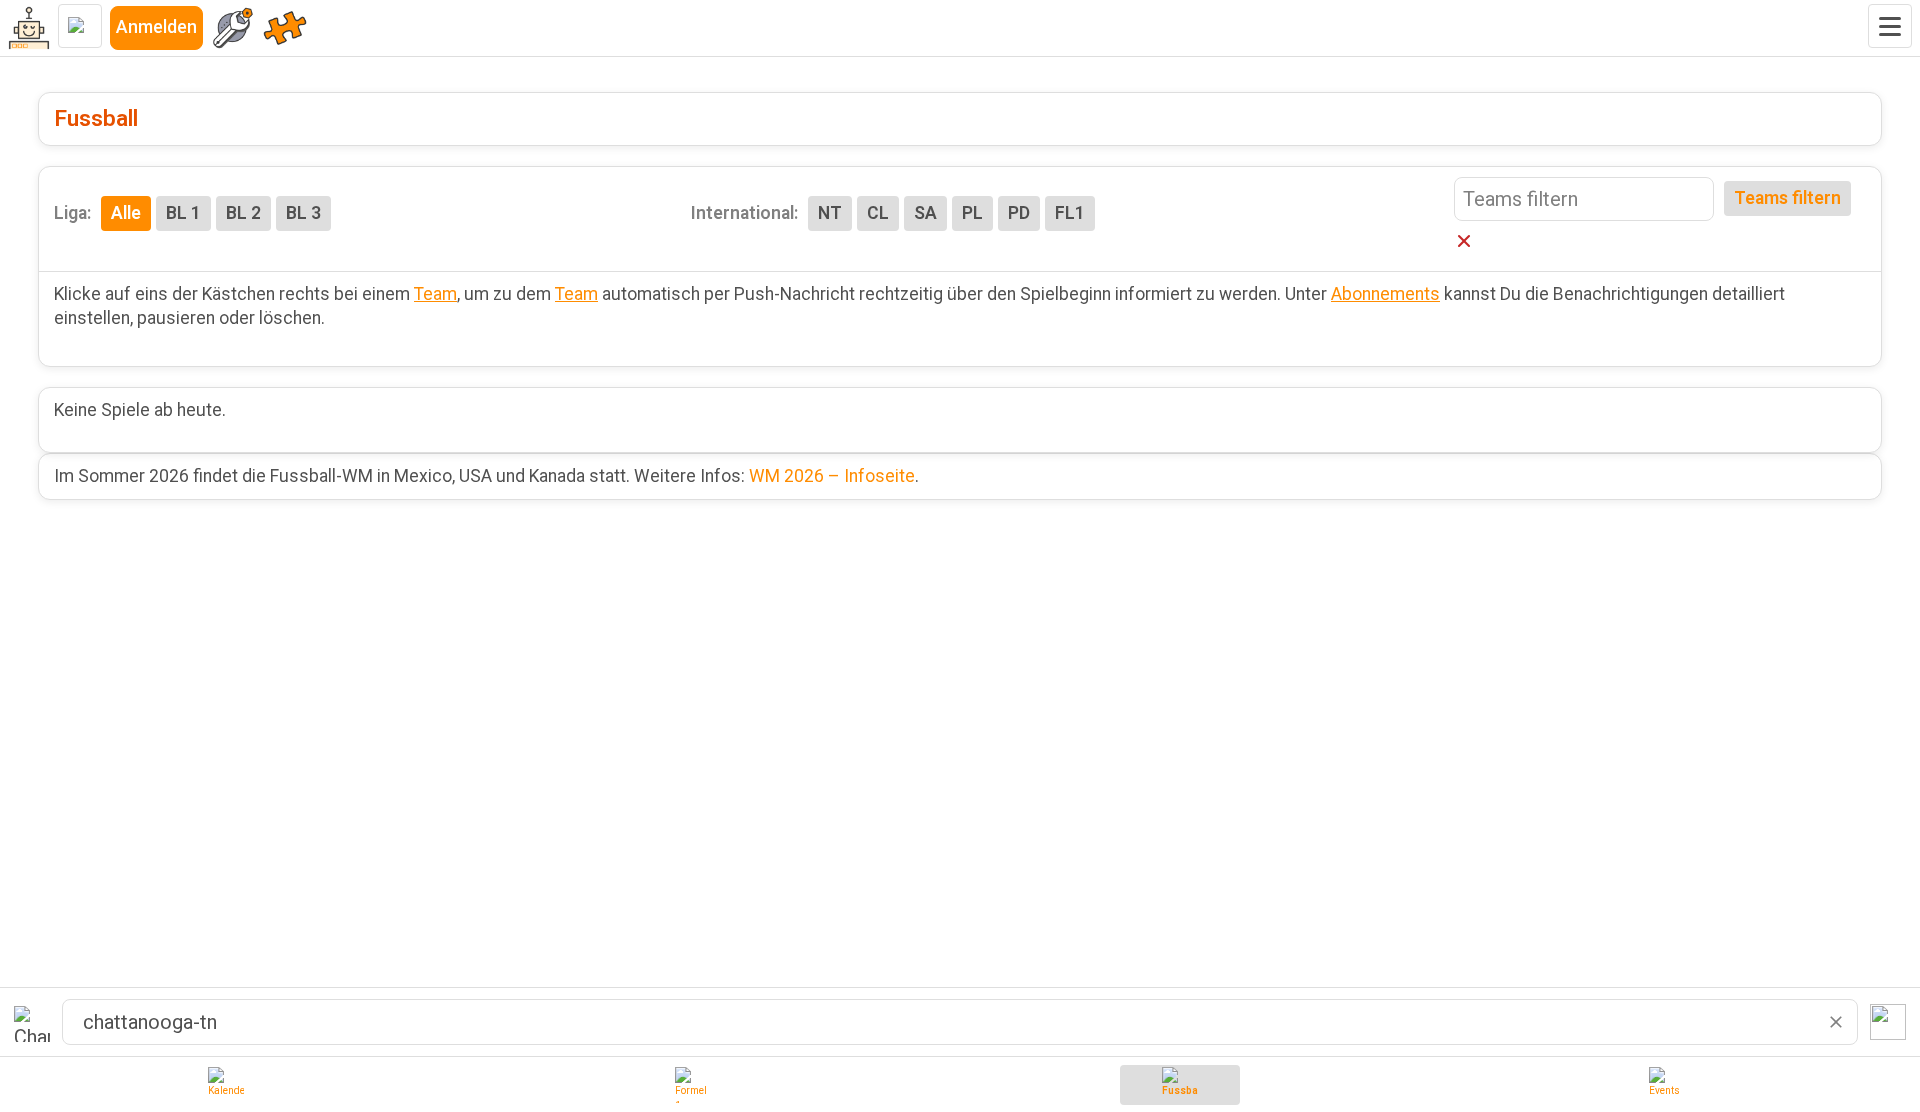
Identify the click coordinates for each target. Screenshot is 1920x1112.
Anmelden (156, 27)
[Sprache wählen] (80, 26)
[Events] (1667, 1085)
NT (830, 213)
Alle (126, 213)
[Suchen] (1888, 1022)
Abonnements (1385, 294)
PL (972, 213)
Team (435, 294)
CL (878, 213)
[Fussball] (1180, 1085)
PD (1019, 213)
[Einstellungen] (233, 28)
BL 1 (183, 213)
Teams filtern (1787, 198)
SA (925, 213)
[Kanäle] (285, 28)
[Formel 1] (693, 1085)
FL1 (1070, 213)
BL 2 (243, 213)
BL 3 (303, 213)
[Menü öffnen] (1890, 26)
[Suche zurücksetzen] (1836, 1022)
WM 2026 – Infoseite (832, 476)
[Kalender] (226, 1085)
